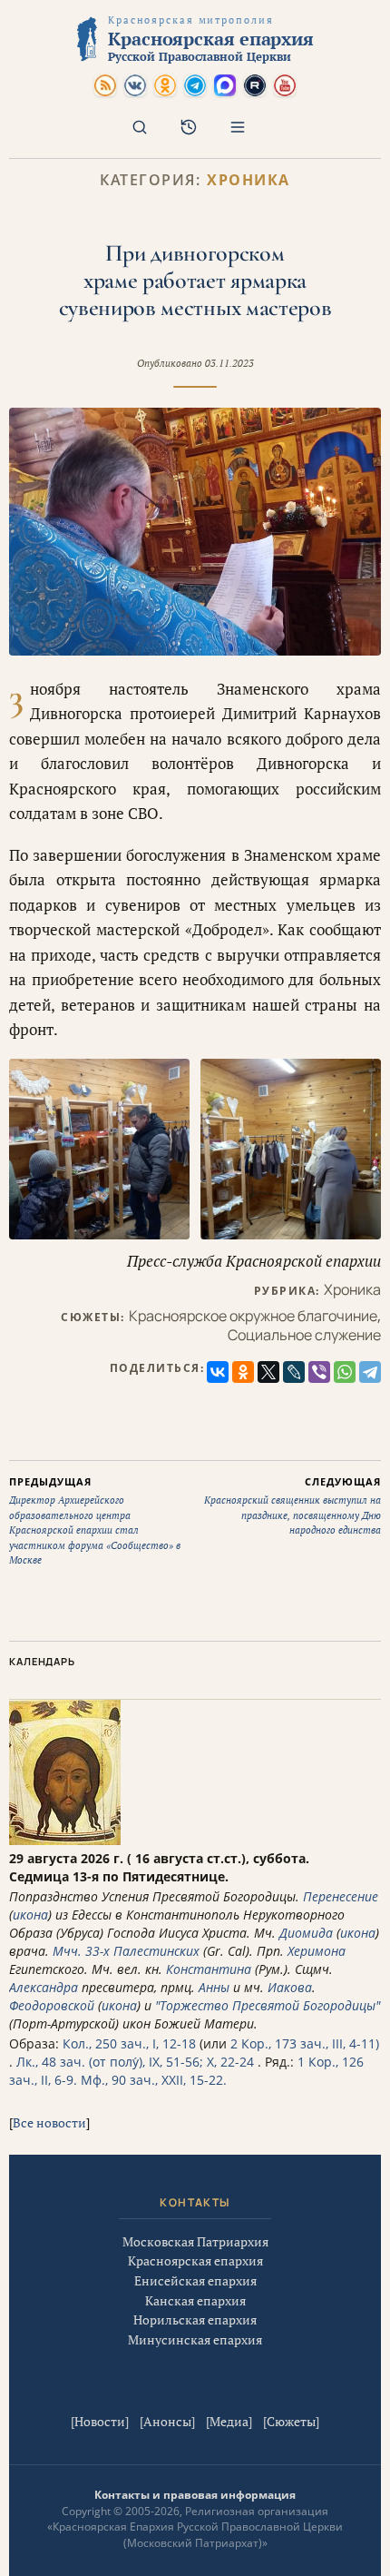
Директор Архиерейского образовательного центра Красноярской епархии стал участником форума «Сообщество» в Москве (95, 1521)
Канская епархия (195, 2300)
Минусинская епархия (195, 2339)
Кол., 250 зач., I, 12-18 (129, 2043)
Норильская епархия (195, 2319)
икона (30, 1915)
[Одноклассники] (243, 1372)
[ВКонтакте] (218, 1372)
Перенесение (341, 1896)
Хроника (249, 180)
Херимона (317, 1951)
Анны (214, 1987)
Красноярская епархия (195, 2260)
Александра (44, 1987)
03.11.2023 (229, 363)
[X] (268, 1372)
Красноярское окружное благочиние (253, 1316)
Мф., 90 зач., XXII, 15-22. (154, 2080)
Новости (100, 2421)
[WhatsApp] (345, 1372)
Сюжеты (291, 2421)
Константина (209, 1969)
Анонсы (167, 2421)
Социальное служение (304, 1335)
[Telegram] (370, 1372)
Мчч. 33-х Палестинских (126, 1951)
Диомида (306, 1933)
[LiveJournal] (294, 1372)
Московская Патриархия (195, 2241)
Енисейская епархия (195, 2280)
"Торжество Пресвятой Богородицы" (268, 2005)
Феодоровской (52, 2005)
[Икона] (65, 1840)
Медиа (229, 2421)
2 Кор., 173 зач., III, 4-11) (305, 2043)
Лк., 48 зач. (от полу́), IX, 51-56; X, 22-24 (135, 2062)
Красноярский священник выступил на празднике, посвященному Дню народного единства (292, 1506)
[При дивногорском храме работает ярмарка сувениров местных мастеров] (195, 532)
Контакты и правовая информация (195, 2495)
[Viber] (319, 1372)
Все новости (49, 2122)
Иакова (290, 1987)
